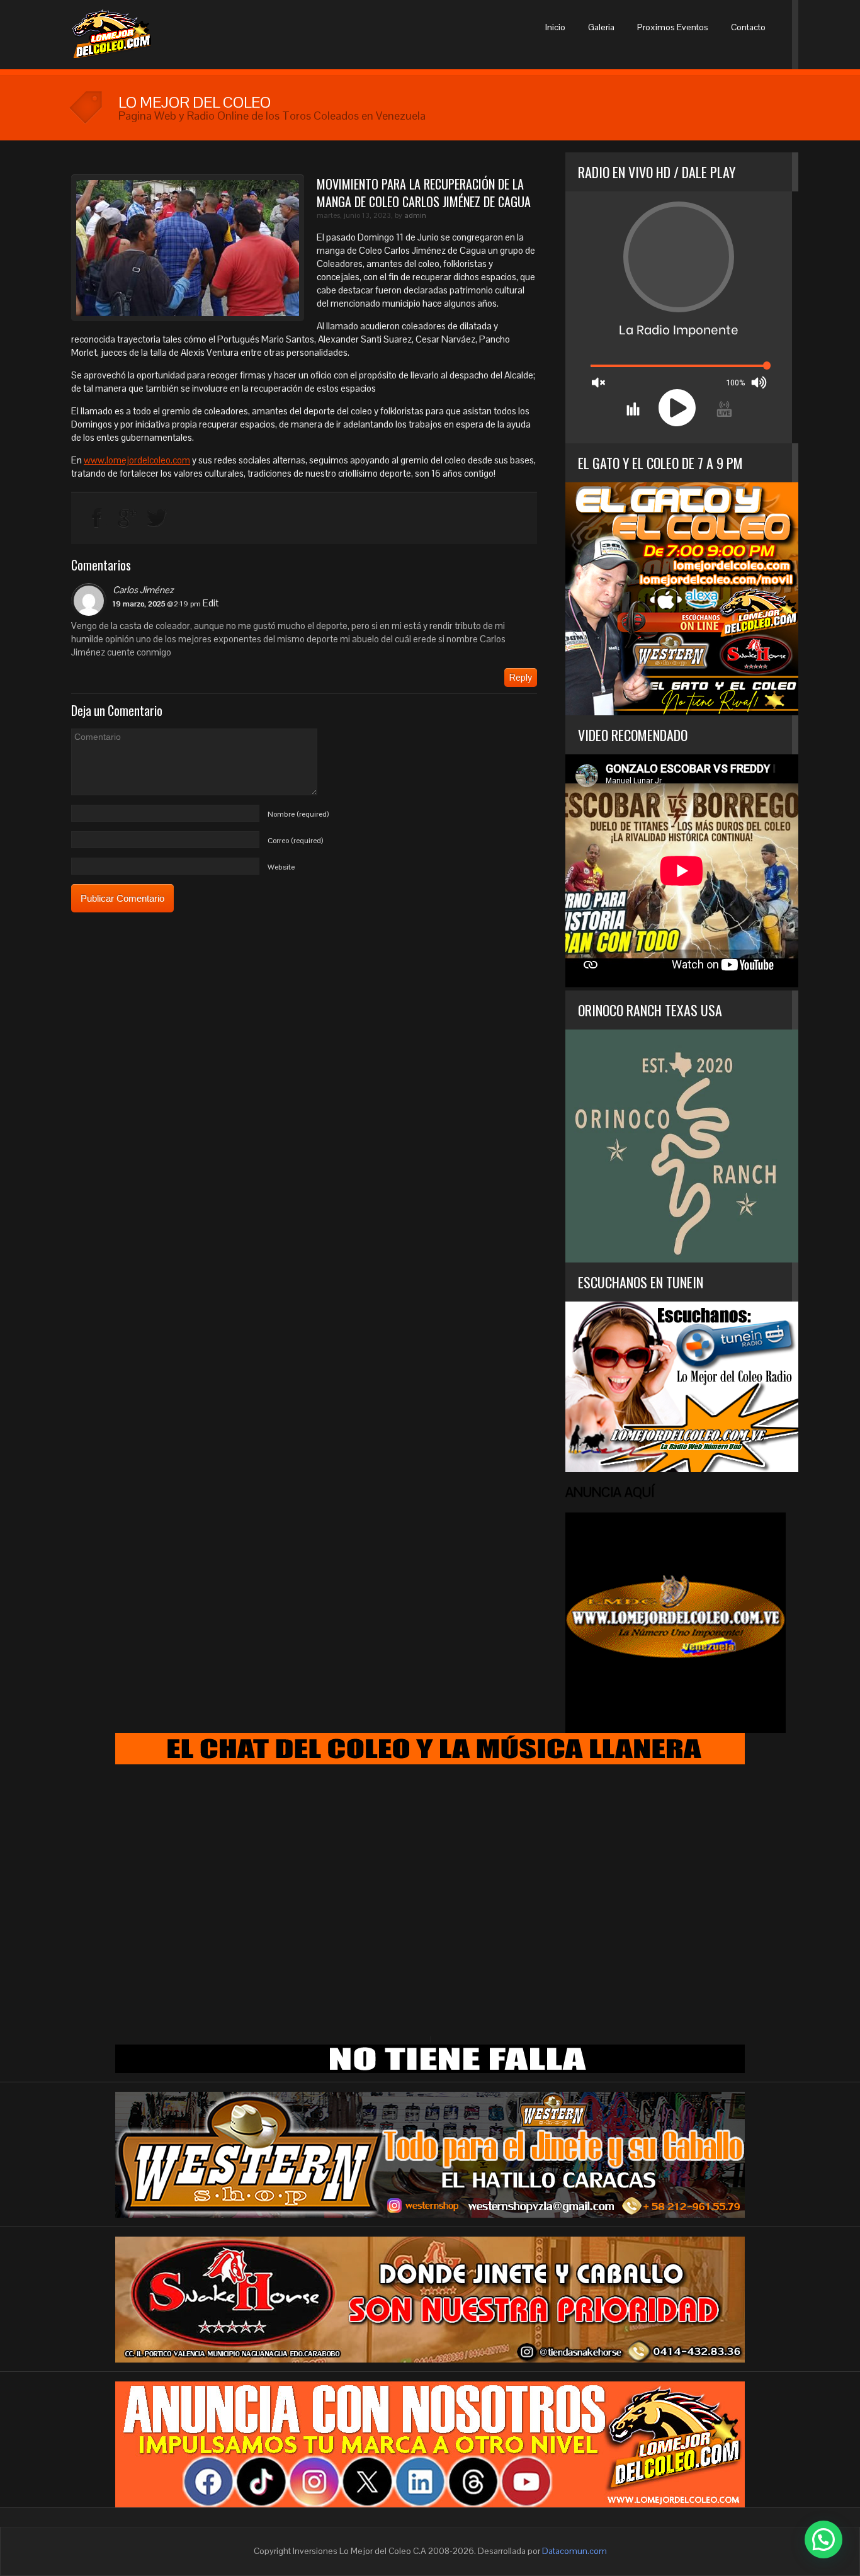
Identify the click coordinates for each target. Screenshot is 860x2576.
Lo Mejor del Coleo (132, 35)
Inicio (555, 27)
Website (281, 867)
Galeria (601, 27)
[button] (823, 2539)
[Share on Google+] (127, 518)
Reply (521, 677)
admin (415, 215)
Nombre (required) (298, 814)
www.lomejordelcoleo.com (137, 460)
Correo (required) (295, 841)
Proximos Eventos (673, 27)
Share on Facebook (97, 518)
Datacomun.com (574, 2551)
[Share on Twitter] (157, 518)
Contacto (748, 27)
